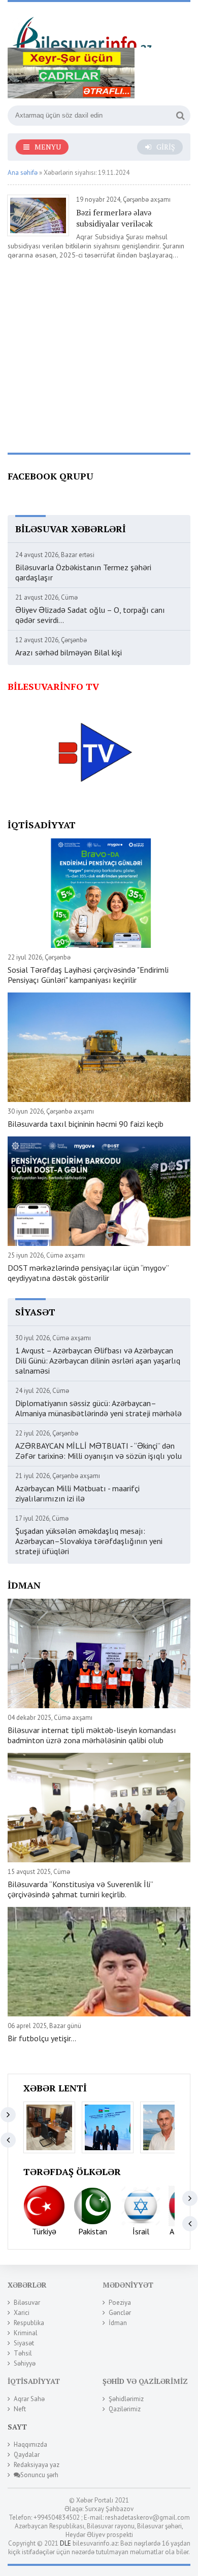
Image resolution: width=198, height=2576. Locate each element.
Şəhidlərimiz (126, 2399)
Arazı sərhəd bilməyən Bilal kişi (69, 652)
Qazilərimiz (125, 2409)
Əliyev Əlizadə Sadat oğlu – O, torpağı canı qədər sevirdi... (90, 615)
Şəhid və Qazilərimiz (145, 2381)
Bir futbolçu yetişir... (42, 2038)
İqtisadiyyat (34, 2381)
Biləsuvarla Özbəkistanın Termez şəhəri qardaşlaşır (83, 572)
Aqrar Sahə (29, 2399)
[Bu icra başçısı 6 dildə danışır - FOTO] (49, 2127)
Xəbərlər (27, 2285)
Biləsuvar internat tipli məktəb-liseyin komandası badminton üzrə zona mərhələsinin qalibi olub (92, 1735)
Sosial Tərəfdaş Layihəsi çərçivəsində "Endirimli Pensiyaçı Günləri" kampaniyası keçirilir (88, 975)
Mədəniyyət (128, 2285)
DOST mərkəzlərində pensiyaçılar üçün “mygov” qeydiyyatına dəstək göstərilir (88, 1273)
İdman (118, 2323)
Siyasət (24, 2343)
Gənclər (120, 2313)
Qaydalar (27, 2455)
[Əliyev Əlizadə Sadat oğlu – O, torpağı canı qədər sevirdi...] (166, 2127)
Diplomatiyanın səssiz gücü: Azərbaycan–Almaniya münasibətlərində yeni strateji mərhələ (98, 1408)
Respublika (29, 2323)
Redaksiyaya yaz (37, 2465)
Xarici (22, 2313)
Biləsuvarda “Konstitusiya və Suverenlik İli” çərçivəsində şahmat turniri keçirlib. (80, 1889)
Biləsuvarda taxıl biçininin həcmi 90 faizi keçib (86, 1124)
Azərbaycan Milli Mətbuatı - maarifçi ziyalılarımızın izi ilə (77, 1493)
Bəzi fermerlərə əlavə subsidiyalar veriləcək (114, 218)
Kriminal (26, 2333)
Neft (20, 2409)
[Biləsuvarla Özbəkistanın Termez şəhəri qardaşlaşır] (108, 2127)
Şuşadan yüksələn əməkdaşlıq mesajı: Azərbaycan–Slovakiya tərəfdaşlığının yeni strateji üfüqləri (89, 1541)
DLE (65, 2543)
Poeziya (120, 2303)
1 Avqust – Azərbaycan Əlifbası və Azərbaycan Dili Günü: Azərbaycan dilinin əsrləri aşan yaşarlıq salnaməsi (98, 1360)
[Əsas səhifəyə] (84, 29)
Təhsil (23, 2353)
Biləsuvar (27, 2303)
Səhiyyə (25, 2363)
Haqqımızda (30, 2444)
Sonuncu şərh (39, 2475)
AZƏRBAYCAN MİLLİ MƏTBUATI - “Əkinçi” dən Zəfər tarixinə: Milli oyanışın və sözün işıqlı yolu (98, 1451)
